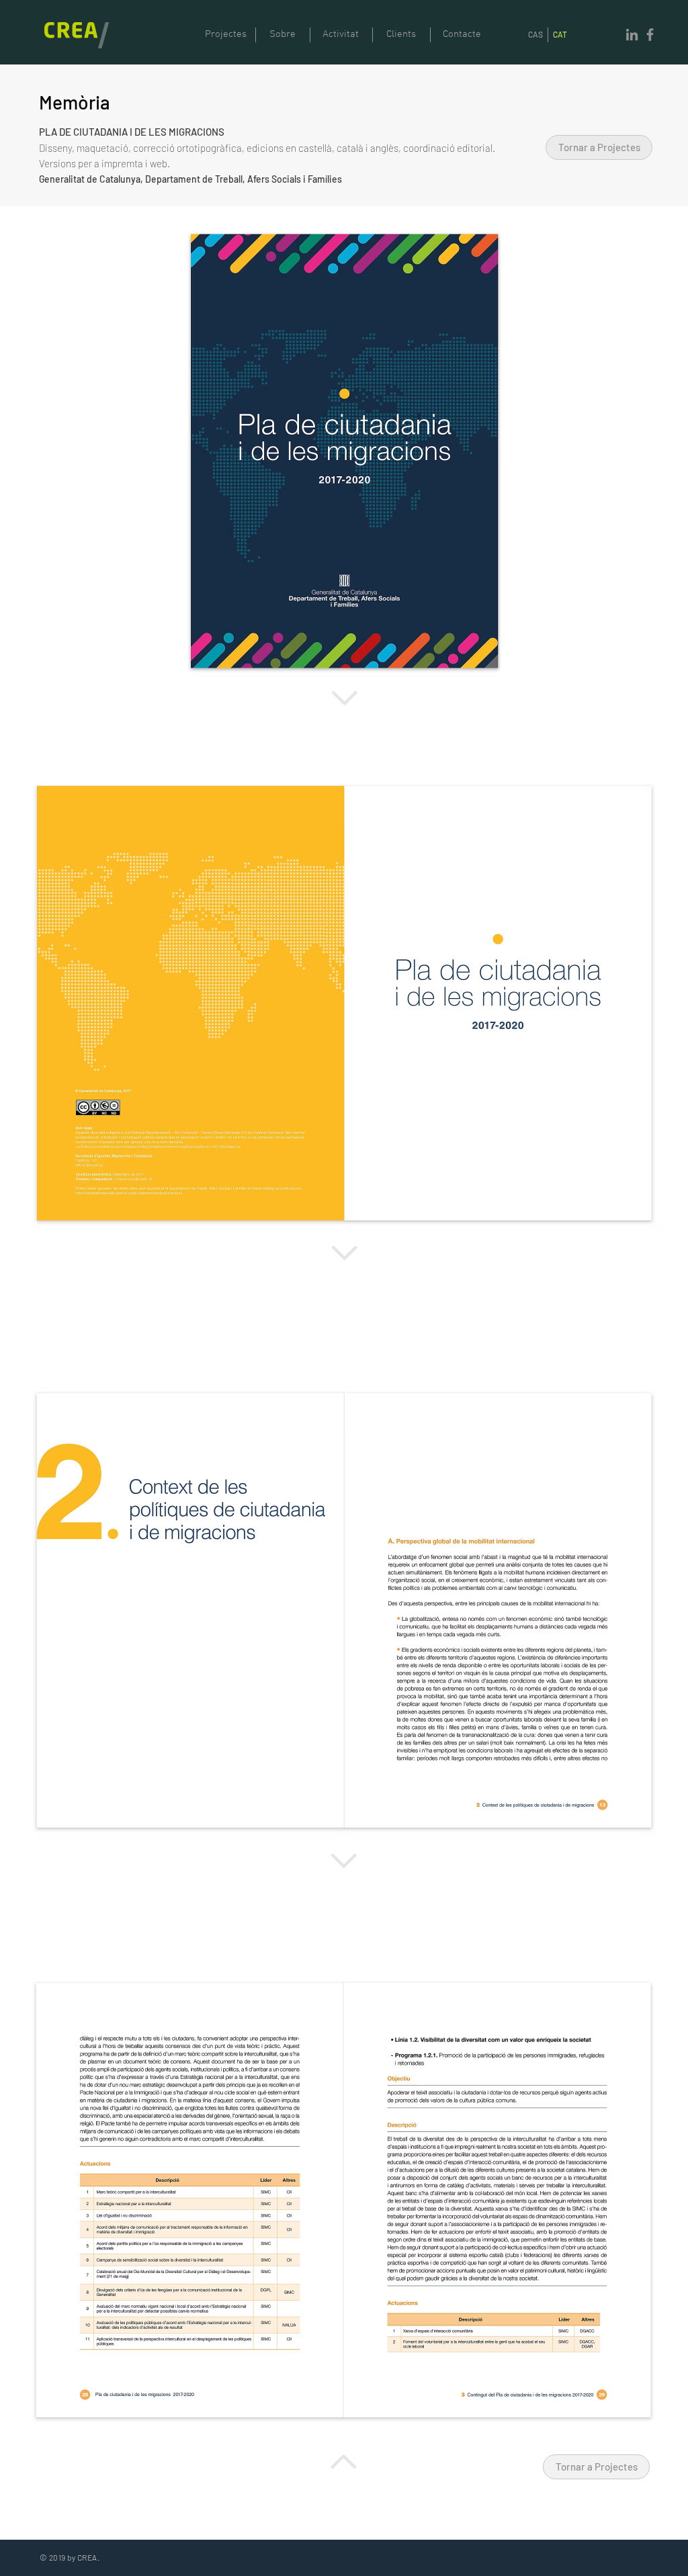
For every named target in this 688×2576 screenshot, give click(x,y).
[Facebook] (650, 35)
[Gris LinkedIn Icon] (632, 35)
